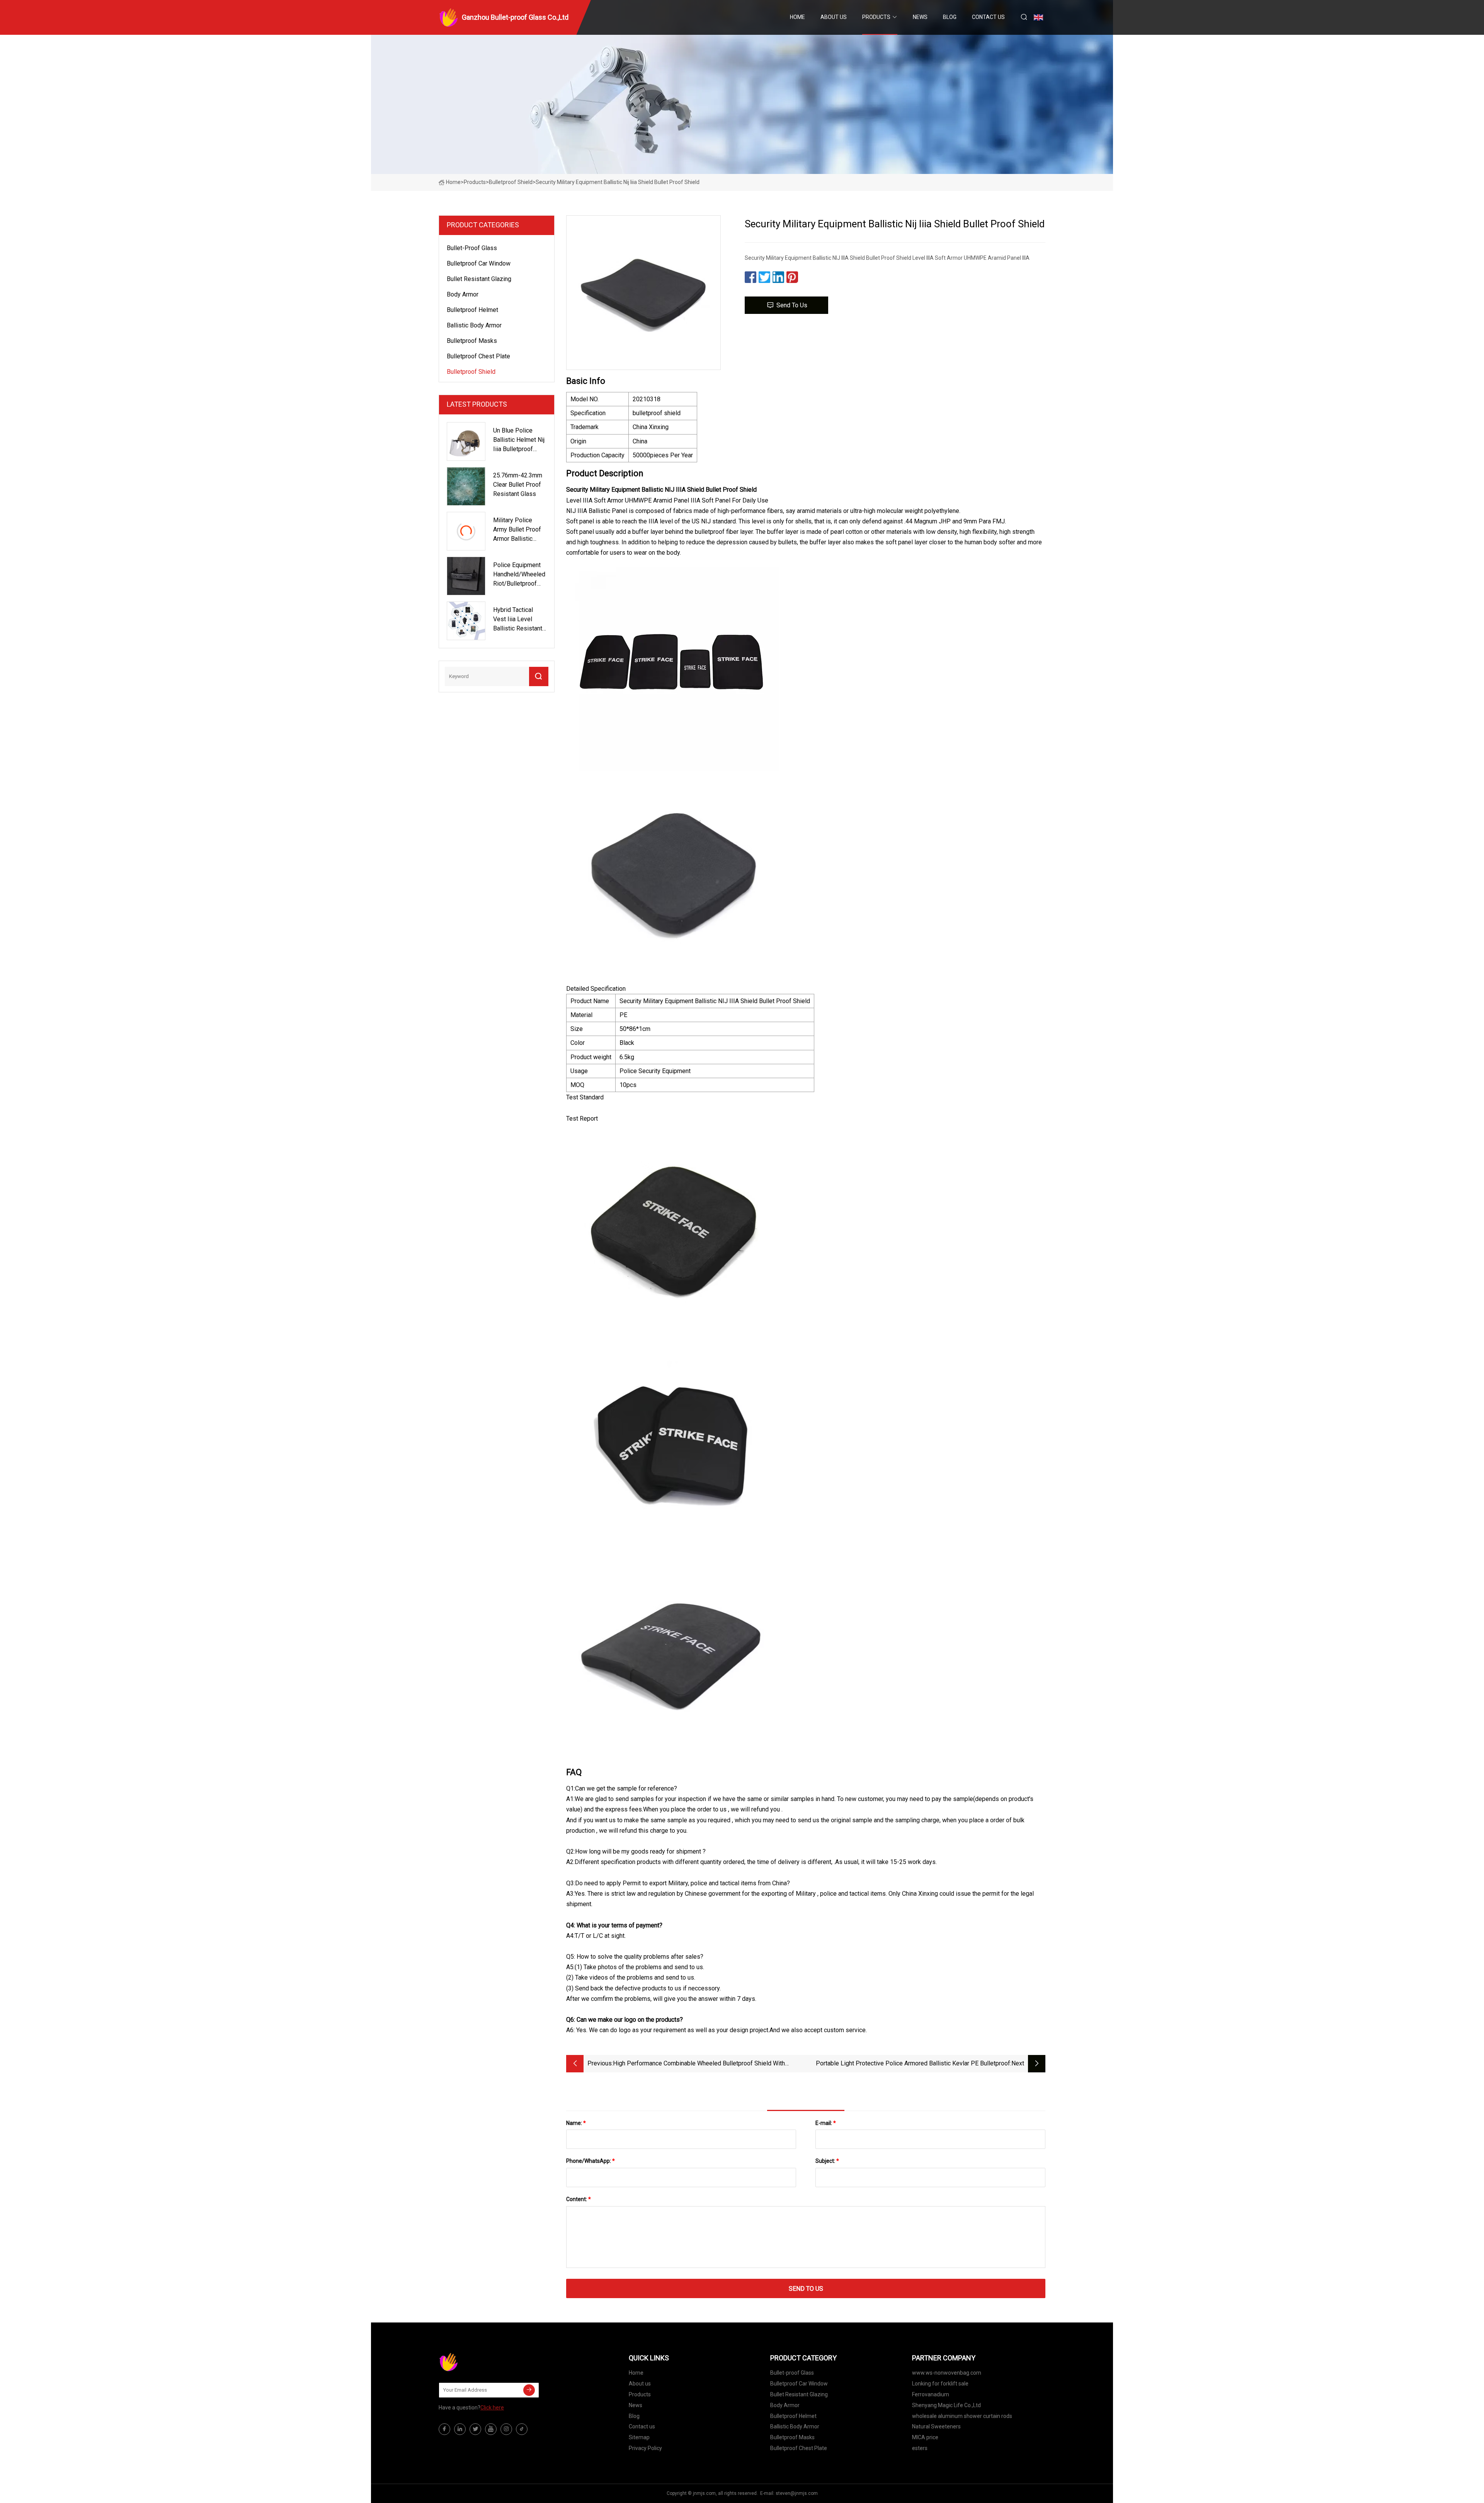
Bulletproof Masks (472, 341)
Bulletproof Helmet (472, 310)
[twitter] (475, 2429)
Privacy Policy (645, 2448)
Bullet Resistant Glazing (479, 279)
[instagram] (506, 2429)
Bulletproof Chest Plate (478, 356)
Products (876, 17)
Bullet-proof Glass (472, 248)
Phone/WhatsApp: (591, 2161)
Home (797, 17)
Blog (950, 17)
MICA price (925, 2437)
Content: (579, 2199)
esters (920, 2448)
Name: (576, 2123)
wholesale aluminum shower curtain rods (962, 2416)
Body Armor (463, 294)
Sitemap (639, 2437)
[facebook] (444, 2429)
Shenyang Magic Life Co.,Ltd (946, 2405)
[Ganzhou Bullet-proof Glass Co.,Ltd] (477, 2362)
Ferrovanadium (931, 2394)
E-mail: (826, 2123)
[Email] (529, 2390)
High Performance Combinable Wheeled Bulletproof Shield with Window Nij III (699, 2064)
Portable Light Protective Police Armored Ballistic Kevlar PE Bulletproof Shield (913, 2064)
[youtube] (491, 2429)
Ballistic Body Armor (474, 325)
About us (834, 17)
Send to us (792, 305)
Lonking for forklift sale (940, 2384)
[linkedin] (460, 2429)
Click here (492, 2408)
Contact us (988, 17)
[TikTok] (522, 2429)
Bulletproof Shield (511, 182)
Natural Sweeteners (936, 2426)
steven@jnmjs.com (797, 2493)
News (920, 17)
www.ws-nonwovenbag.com (947, 2373)
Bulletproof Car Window (479, 263)
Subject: (827, 2161)
